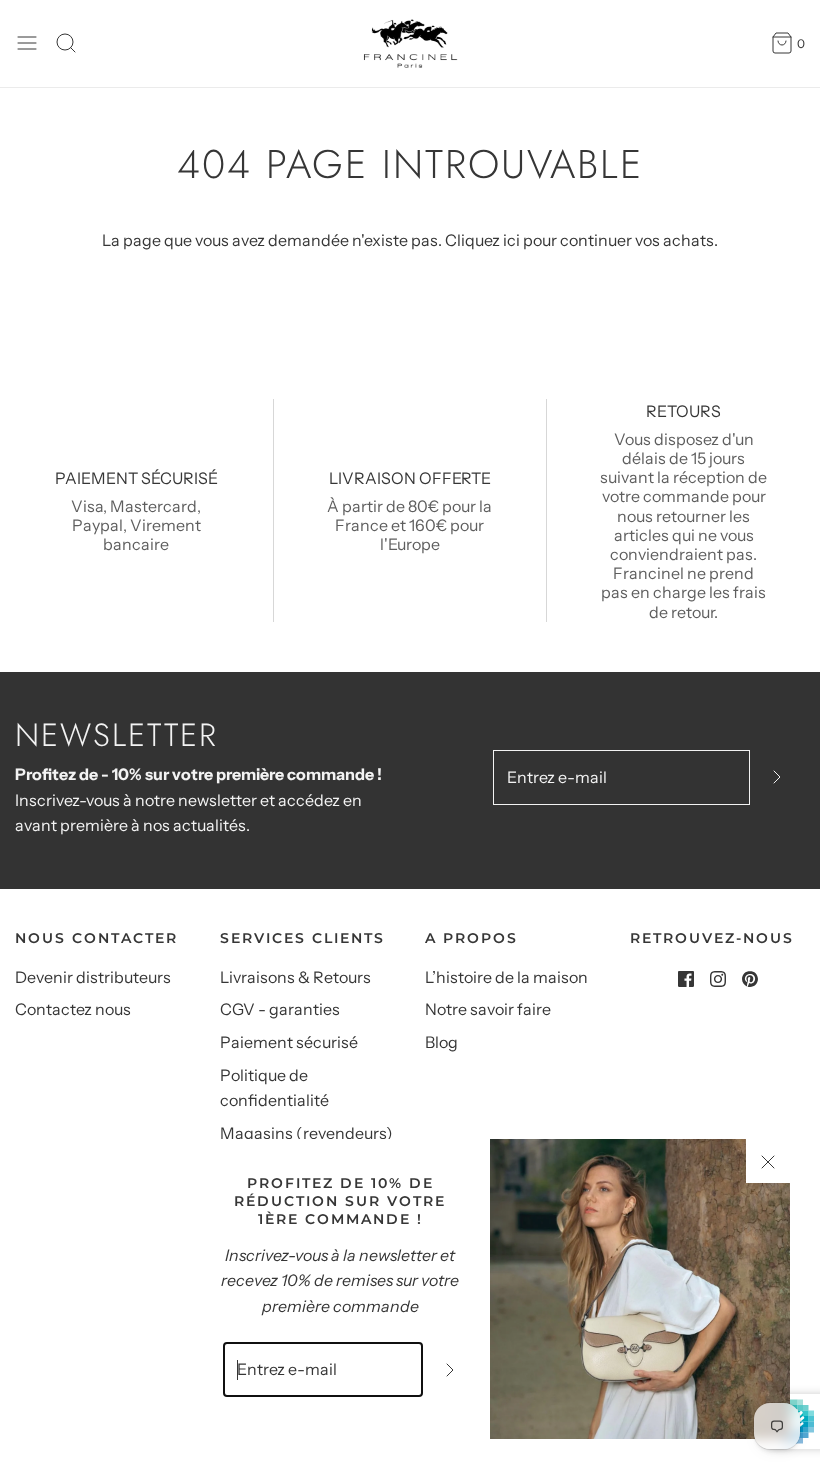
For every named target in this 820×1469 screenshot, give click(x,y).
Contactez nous (73, 1009)
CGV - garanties (280, 1009)
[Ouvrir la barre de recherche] (73, 43)
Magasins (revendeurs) (306, 1133)
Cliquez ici (482, 240)
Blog (441, 1042)
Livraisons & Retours (295, 977)
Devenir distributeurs (93, 977)
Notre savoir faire (488, 1009)
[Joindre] (777, 777)
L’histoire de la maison (506, 977)
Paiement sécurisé (289, 1042)
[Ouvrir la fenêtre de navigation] (27, 43)
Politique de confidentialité (274, 1088)
